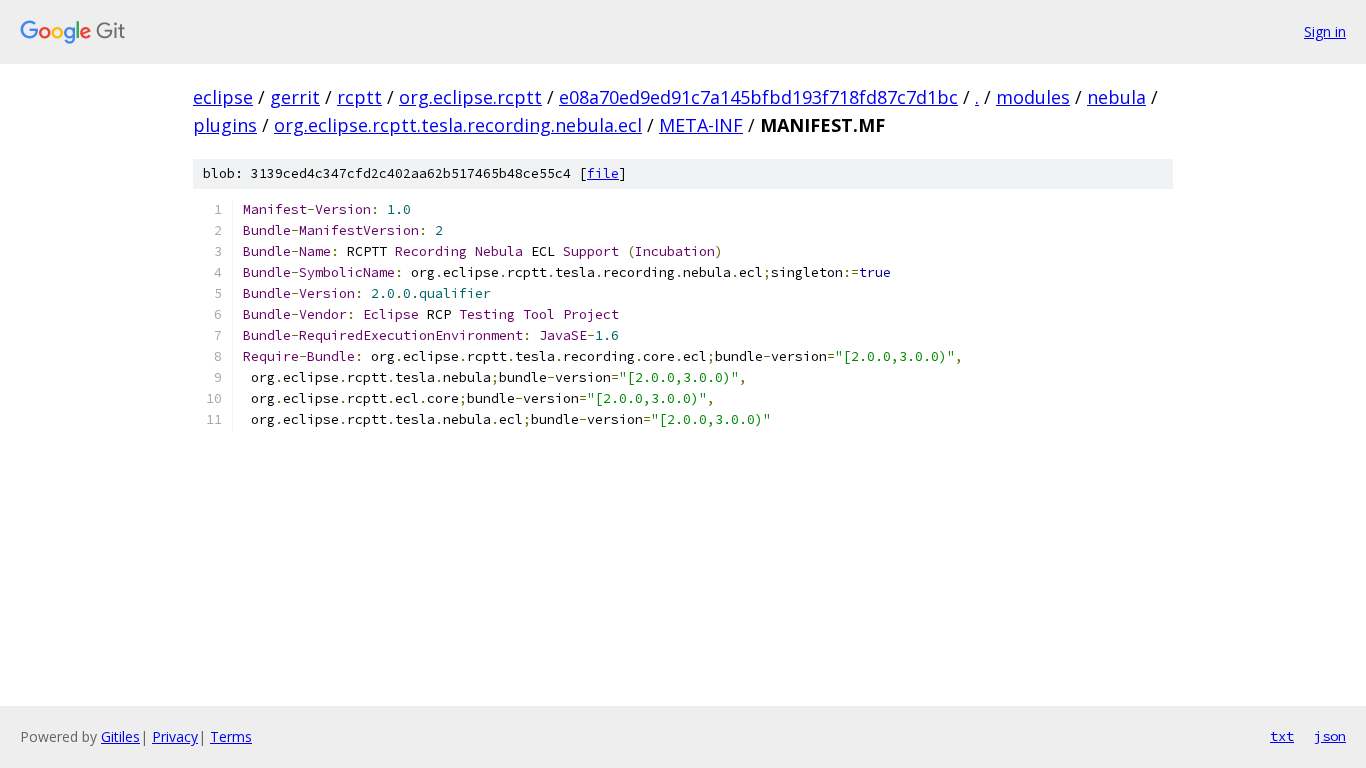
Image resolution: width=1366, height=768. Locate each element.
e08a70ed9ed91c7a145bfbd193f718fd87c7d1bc (758, 97)
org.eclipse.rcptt (470, 97)
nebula (1116, 97)
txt (1282, 736)
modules (1033, 97)
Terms (231, 736)
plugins (225, 125)
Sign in (1325, 31)
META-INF (701, 125)
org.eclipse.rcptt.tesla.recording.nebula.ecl (458, 125)
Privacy (175, 736)
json (1330, 736)
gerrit (295, 97)
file (603, 173)
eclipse (223, 97)
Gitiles (120, 736)
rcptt (359, 97)
